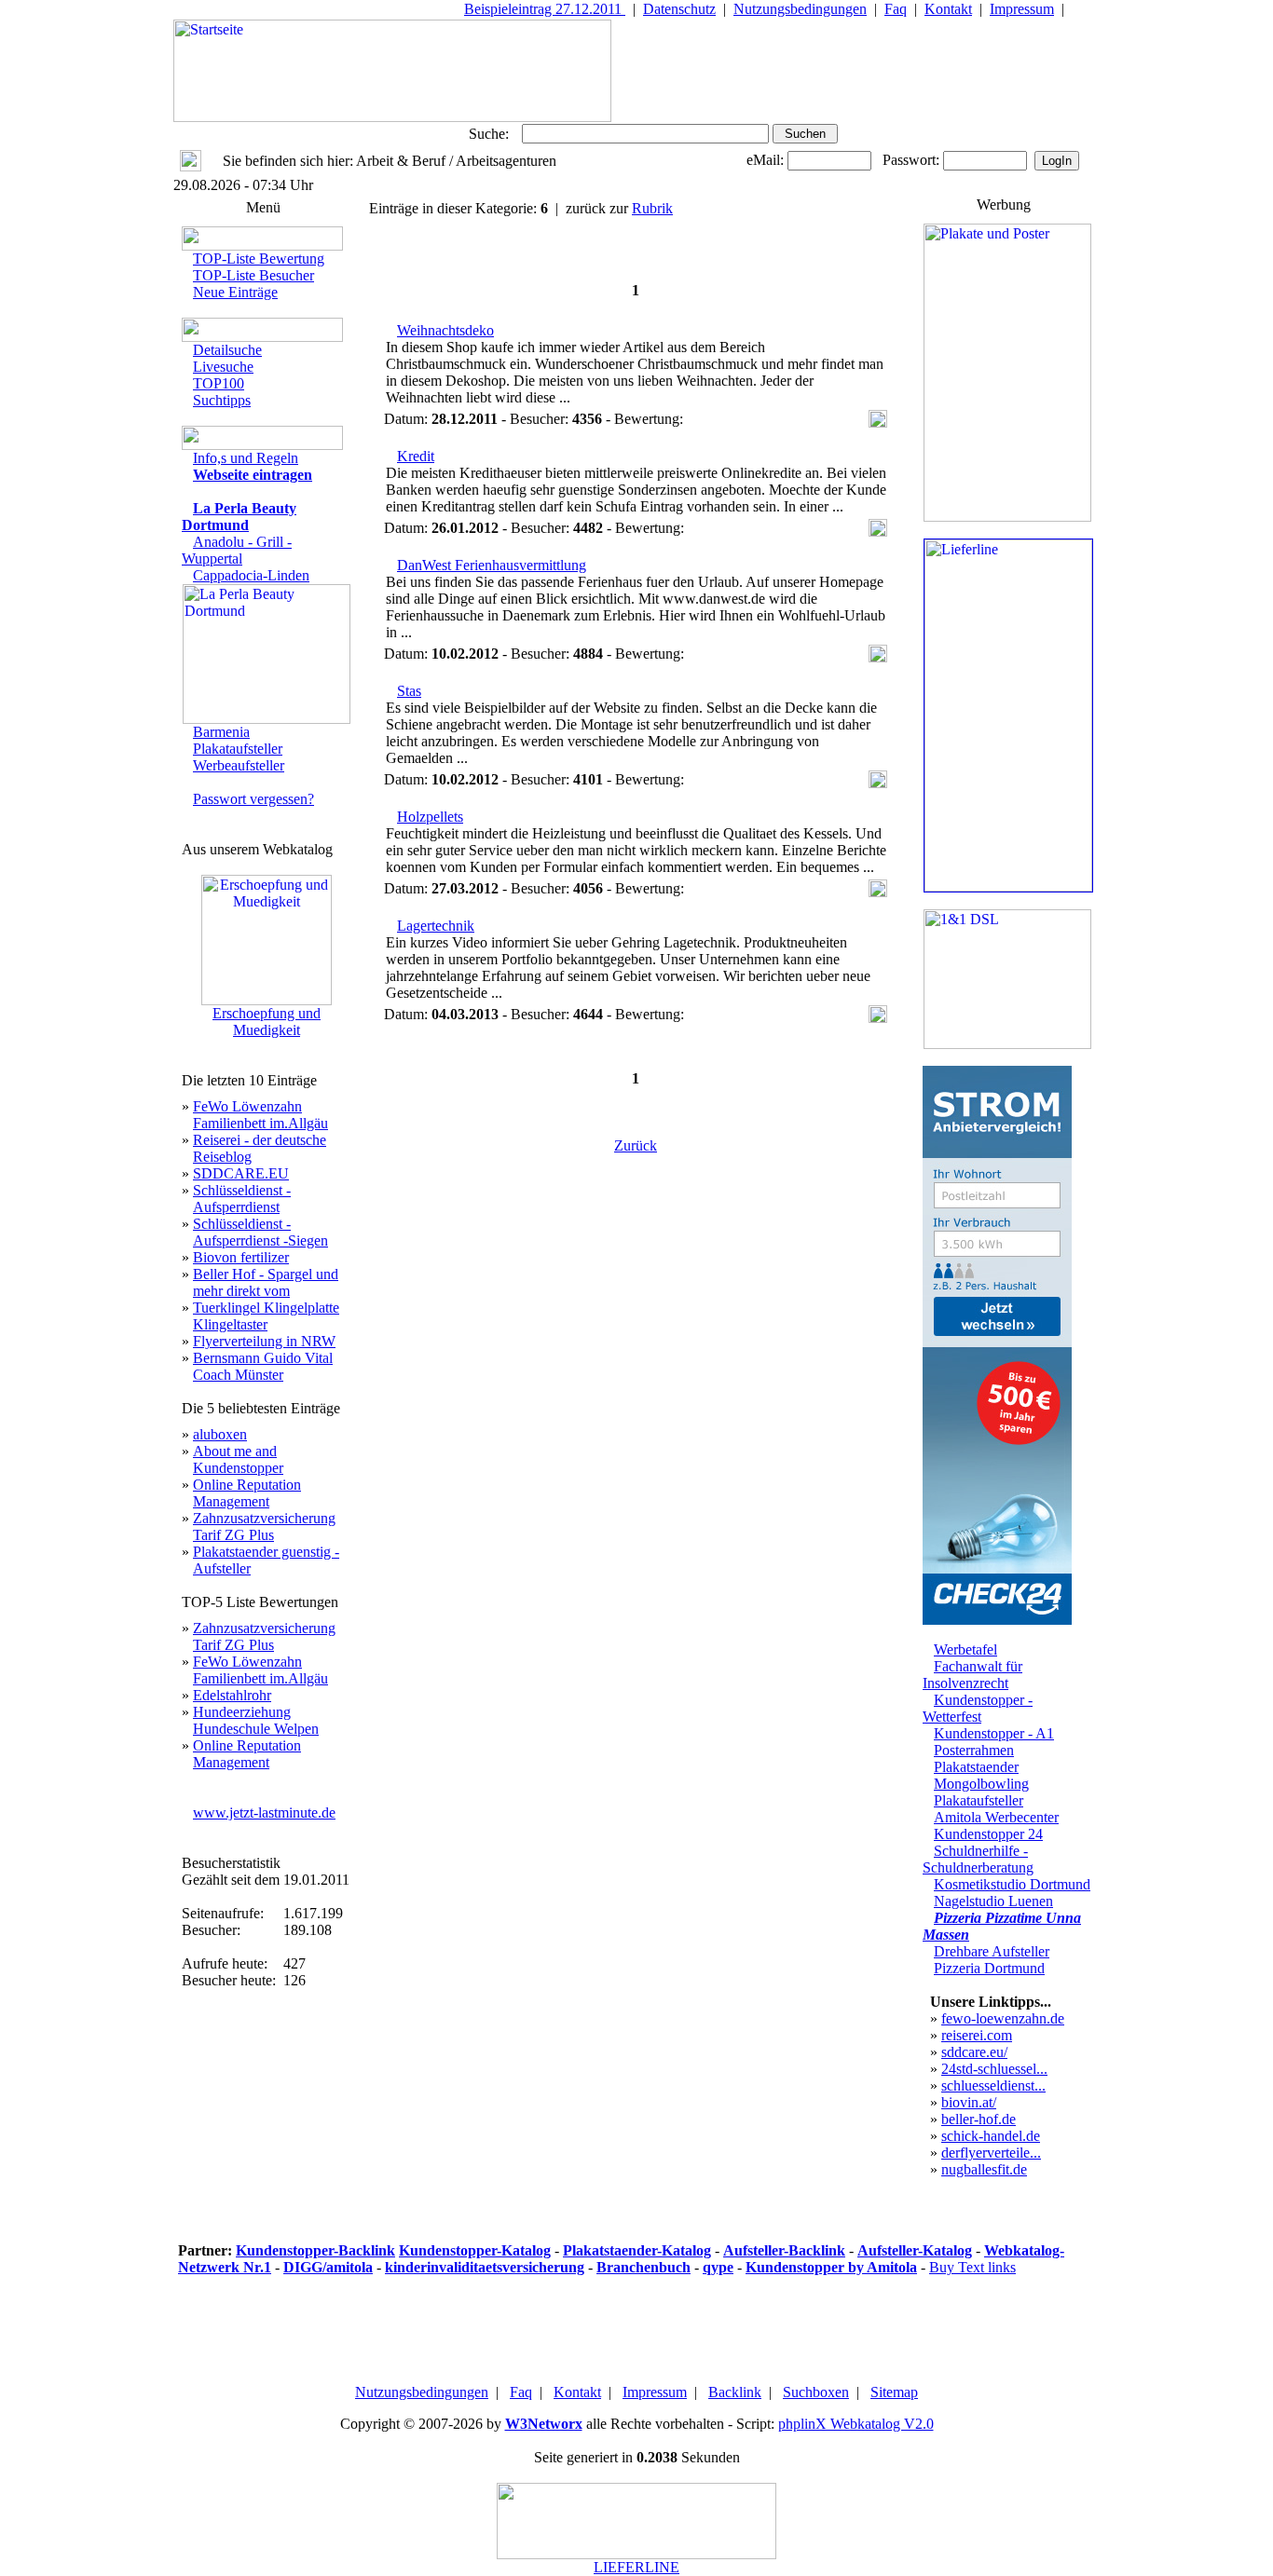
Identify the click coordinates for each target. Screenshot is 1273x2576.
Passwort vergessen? (253, 799)
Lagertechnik (436, 926)
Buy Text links (972, 2267)
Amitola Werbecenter (996, 1817)
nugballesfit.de (984, 2169)
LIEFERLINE (636, 2567)
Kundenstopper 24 (988, 1834)
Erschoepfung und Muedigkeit (267, 1022)
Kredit (416, 456)
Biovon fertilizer (241, 1257)
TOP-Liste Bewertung (259, 259)
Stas (409, 691)
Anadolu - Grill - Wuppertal (237, 550)
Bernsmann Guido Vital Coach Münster (263, 1366)
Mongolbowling (981, 1784)
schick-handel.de (991, 2136)
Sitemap (894, 2392)
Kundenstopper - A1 (994, 1733)
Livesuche (223, 367)
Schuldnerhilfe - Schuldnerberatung (978, 1859)
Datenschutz (679, 9)
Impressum (1022, 9)
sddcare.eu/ (974, 2052)
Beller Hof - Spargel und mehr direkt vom (266, 1282)
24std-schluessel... (994, 2069)
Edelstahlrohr (232, 1695)
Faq (896, 9)
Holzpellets (430, 817)
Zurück (636, 1145)
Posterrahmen (974, 1750)
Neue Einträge (235, 292)
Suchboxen (816, 2392)
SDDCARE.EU (241, 1173)
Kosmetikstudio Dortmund (1012, 1884)
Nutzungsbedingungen (800, 9)
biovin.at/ (969, 2102)
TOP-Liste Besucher (253, 275)
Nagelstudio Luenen (993, 1901)
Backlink (735, 2392)
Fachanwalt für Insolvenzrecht (972, 1675)
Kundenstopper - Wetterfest (978, 1708)
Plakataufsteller (238, 749)
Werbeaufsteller (239, 765)
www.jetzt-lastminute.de (264, 1813)
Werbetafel (965, 1649)
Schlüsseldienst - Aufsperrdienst (242, 1199)
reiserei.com (977, 2035)
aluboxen (220, 1434)
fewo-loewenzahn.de (1003, 2018)
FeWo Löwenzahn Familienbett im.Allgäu (260, 1115)
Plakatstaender (976, 1767)
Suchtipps (222, 400)
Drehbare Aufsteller (992, 1951)
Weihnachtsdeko (445, 330)
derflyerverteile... (991, 2153)
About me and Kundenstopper (238, 1459)
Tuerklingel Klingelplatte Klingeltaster (266, 1316)
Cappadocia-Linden (251, 575)
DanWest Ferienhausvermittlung (492, 565)
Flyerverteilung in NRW (264, 1341)
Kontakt (948, 9)
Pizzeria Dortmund (989, 1968)
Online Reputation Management (247, 1493)
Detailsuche (227, 350)
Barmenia (221, 732)
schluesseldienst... (993, 2085)
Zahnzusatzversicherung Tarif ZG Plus (264, 1527)
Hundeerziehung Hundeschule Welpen (256, 1720)
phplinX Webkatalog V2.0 (856, 2424)
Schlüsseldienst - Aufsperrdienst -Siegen (260, 1232)
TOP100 (219, 383)
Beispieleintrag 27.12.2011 (545, 9)
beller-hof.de (979, 2119)
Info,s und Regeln (246, 458)
